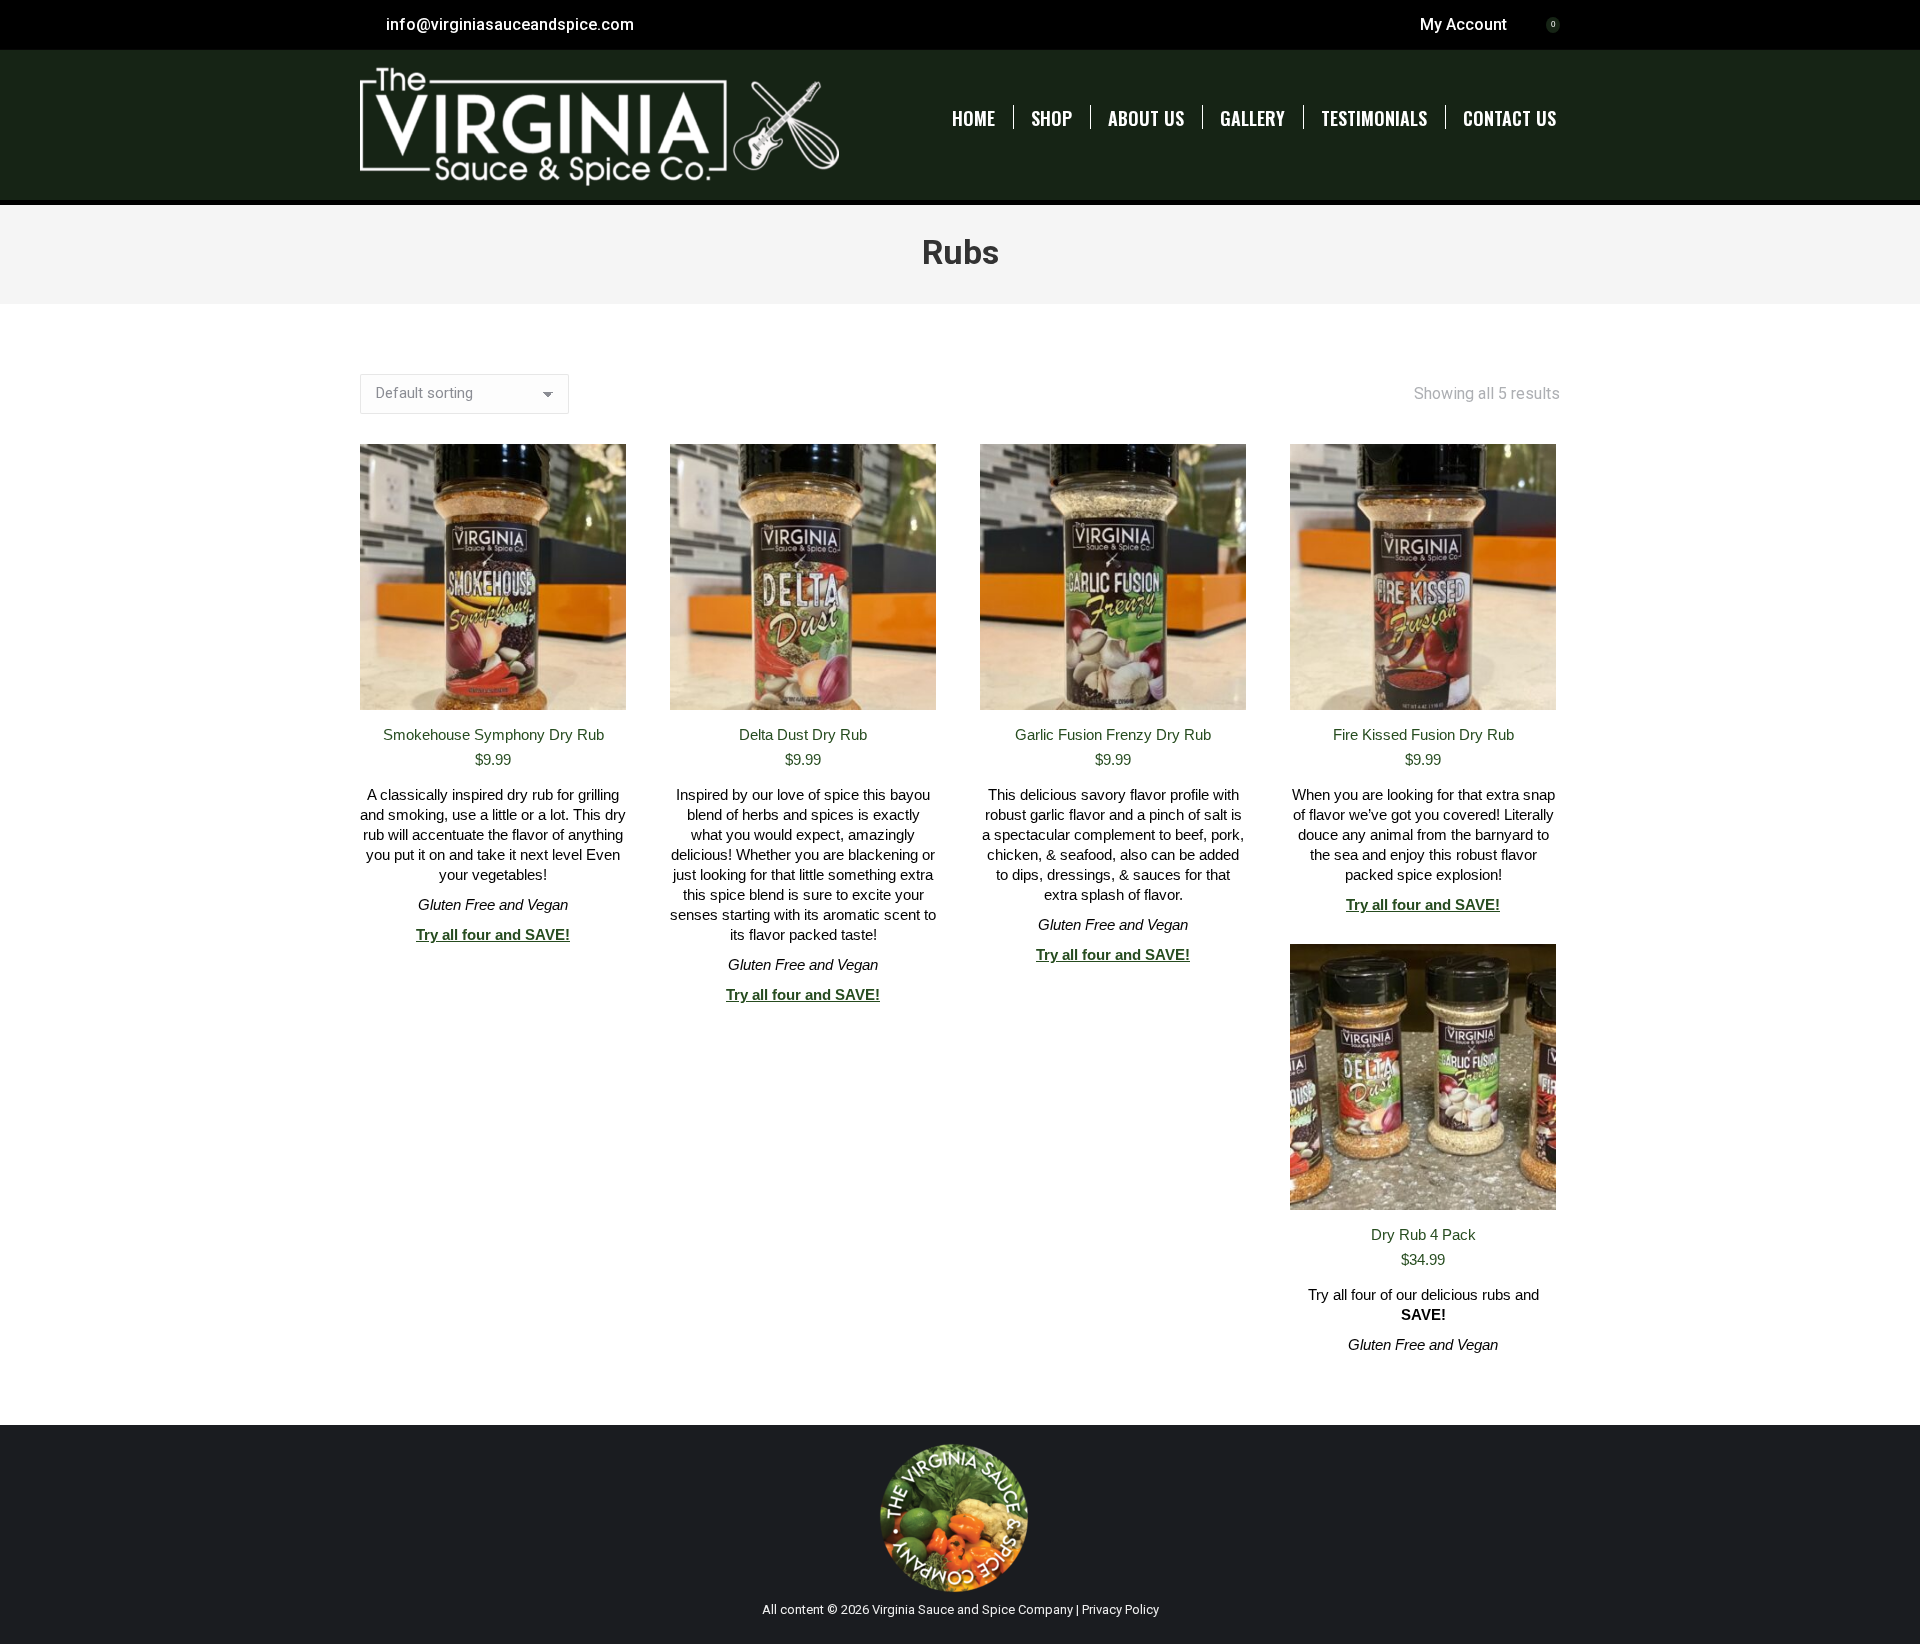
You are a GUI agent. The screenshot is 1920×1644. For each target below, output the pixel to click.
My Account (1463, 24)
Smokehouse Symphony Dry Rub (493, 734)
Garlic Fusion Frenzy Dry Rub (1113, 734)
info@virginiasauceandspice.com (510, 24)
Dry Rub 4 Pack (1423, 1234)
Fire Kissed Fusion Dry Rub (1423, 734)
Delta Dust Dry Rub (803, 734)
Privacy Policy (1120, 1609)
